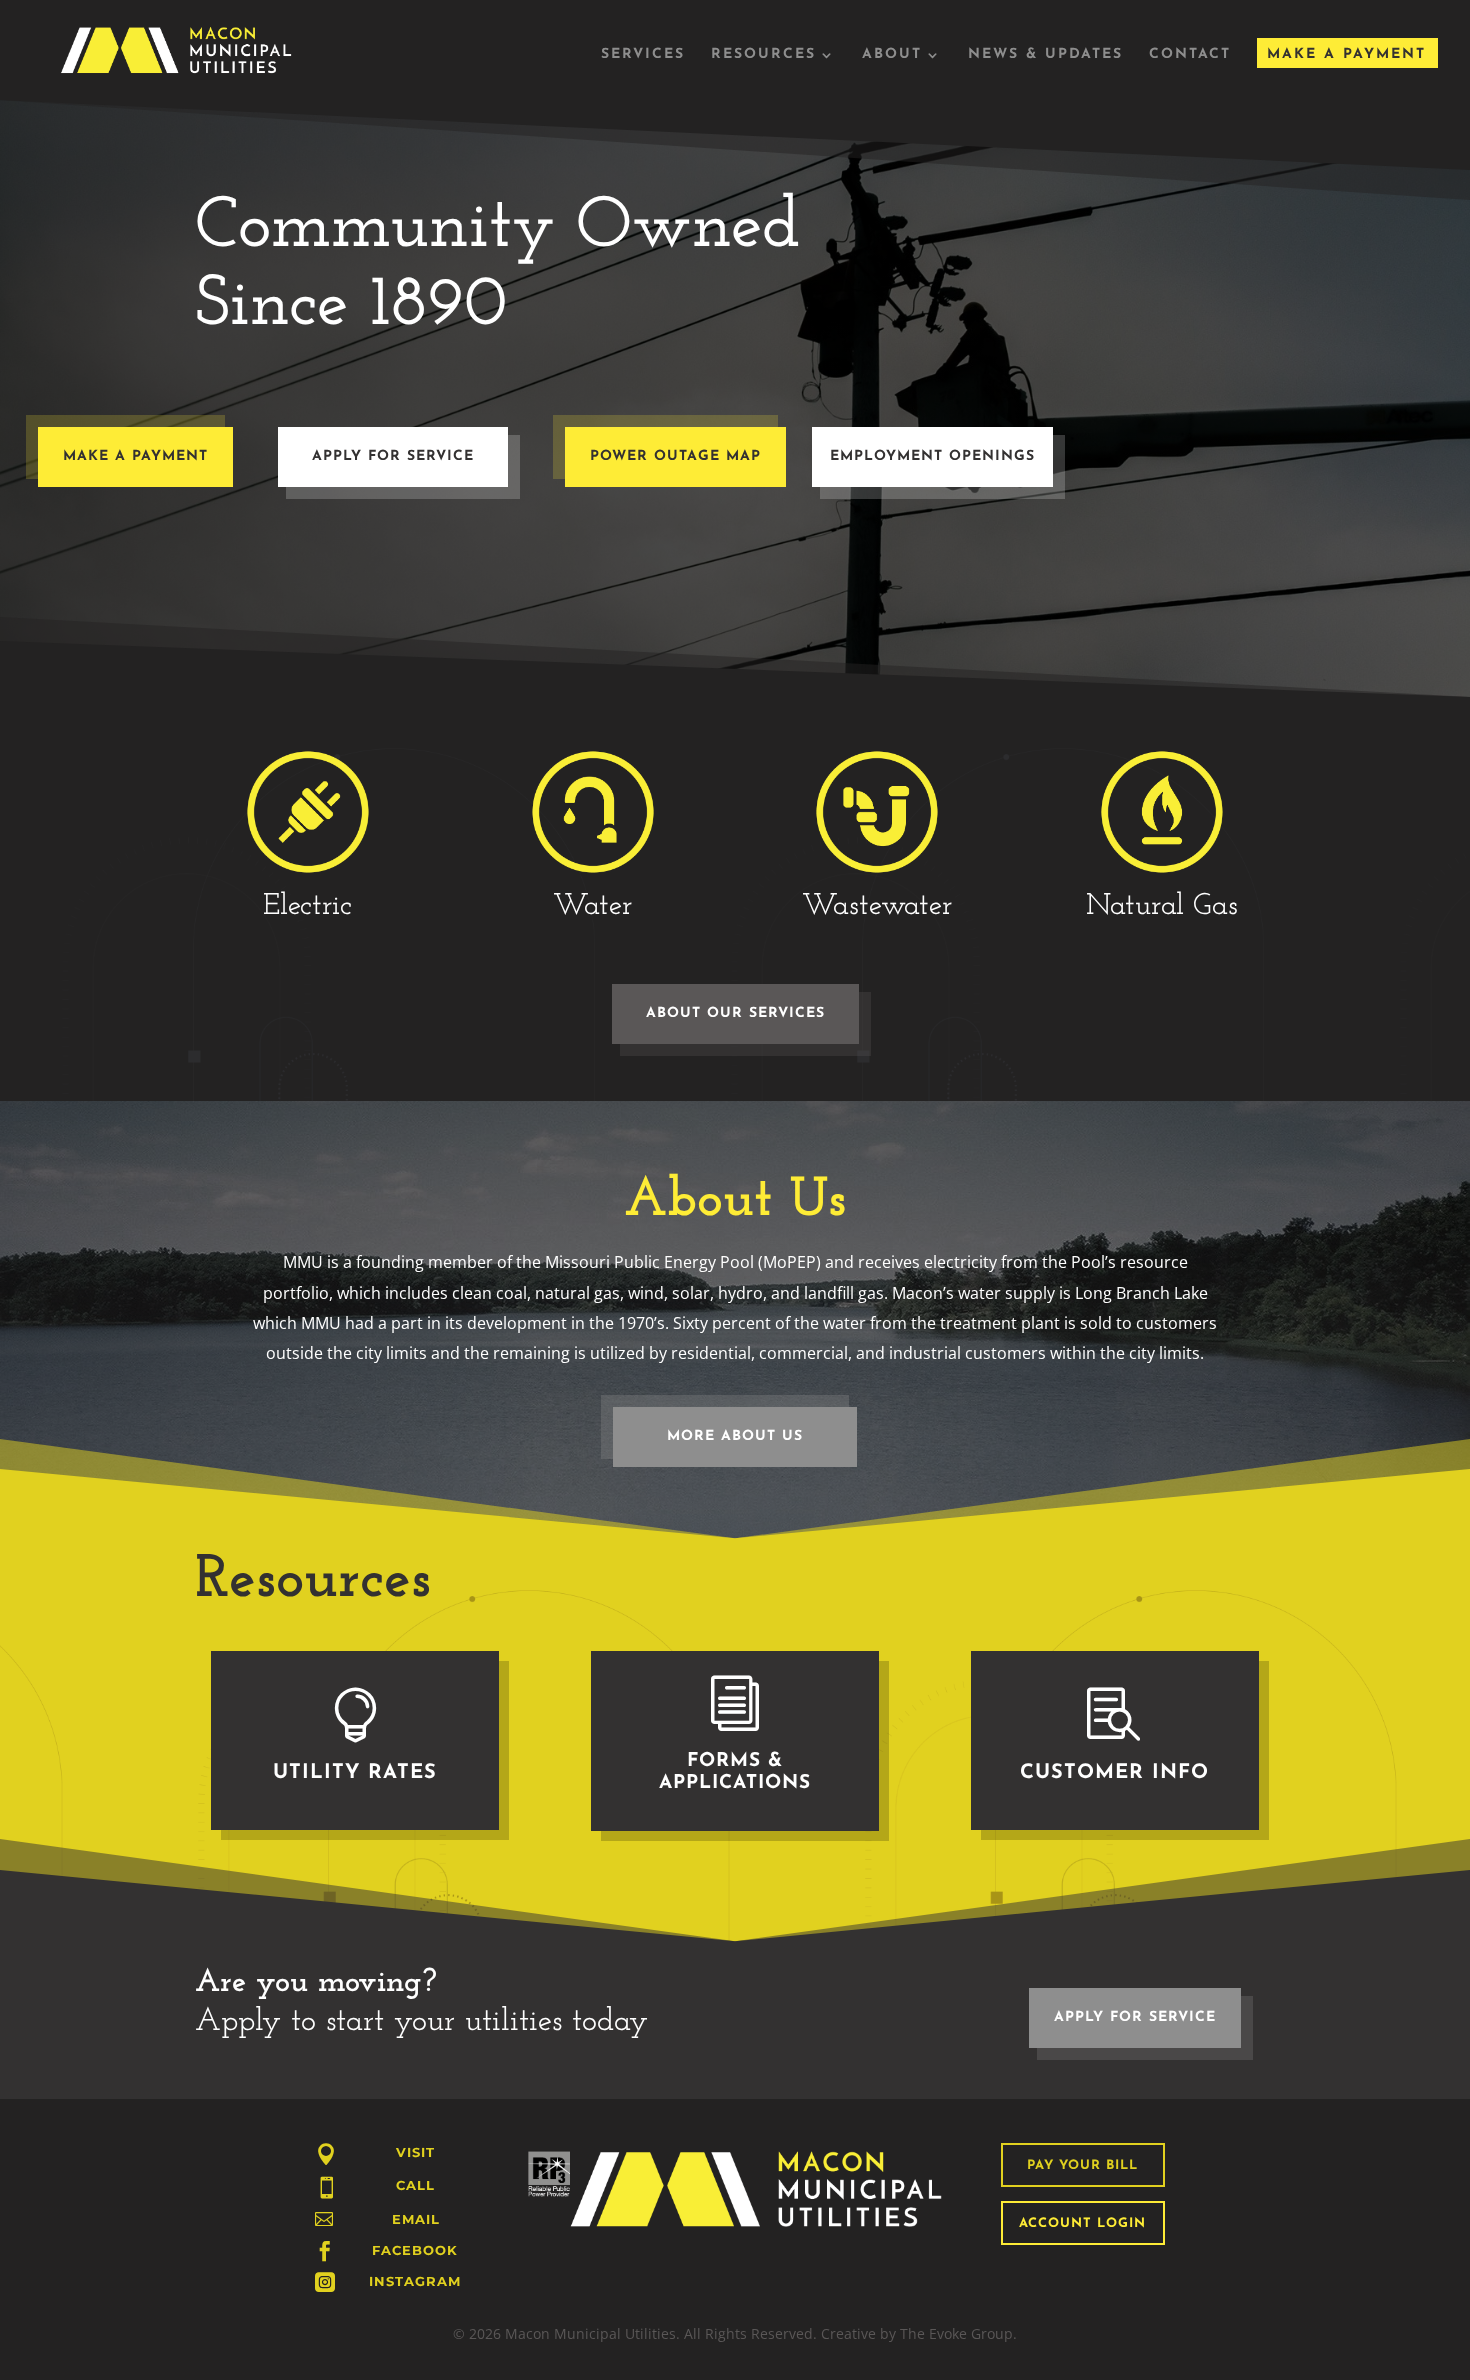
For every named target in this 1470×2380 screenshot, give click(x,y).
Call (415, 2185)
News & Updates (1045, 55)
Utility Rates (355, 1773)
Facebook (415, 2250)
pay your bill (1082, 2165)
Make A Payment (1346, 54)
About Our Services (735, 1013)
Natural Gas (1162, 906)
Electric (307, 906)
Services (643, 55)
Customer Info (1114, 1773)
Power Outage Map (675, 456)
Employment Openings (932, 456)
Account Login (1082, 2223)
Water (592, 906)
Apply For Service (393, 456)
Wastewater (877, 906)
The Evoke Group (956, 2333)
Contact (1190, 55)
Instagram (415, 2281)
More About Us (735, 1436)
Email (416, 2219)
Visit (415, 2152)
